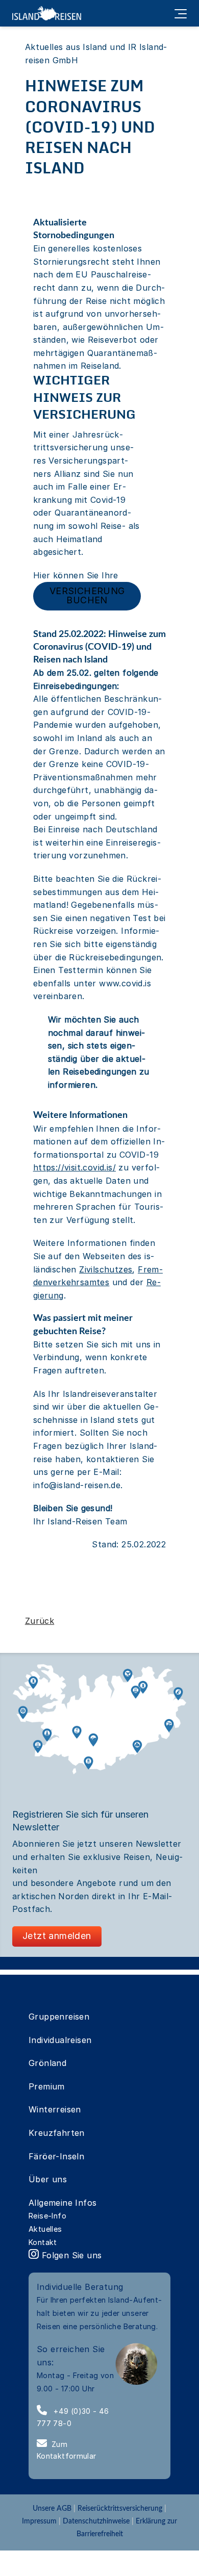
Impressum (39, 2521)
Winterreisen (55, 2109)
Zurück (40, 1621)
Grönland (47, 2063)
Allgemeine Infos (63, 2203)
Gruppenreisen (59, 2017)
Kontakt (43, 2242)
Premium (47, 2086)
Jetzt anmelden (57, 1936)
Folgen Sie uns (70, 2255)
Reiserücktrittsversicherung (120, 2508)
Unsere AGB (53, 2508)
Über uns (48, 2179)
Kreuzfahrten (57, 2133)
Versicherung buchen (87, 595)
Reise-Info (47, 2216)
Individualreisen (60, 2040)
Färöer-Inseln (56, 2156)
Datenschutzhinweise (96, 2521)
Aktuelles (45, 2229)
